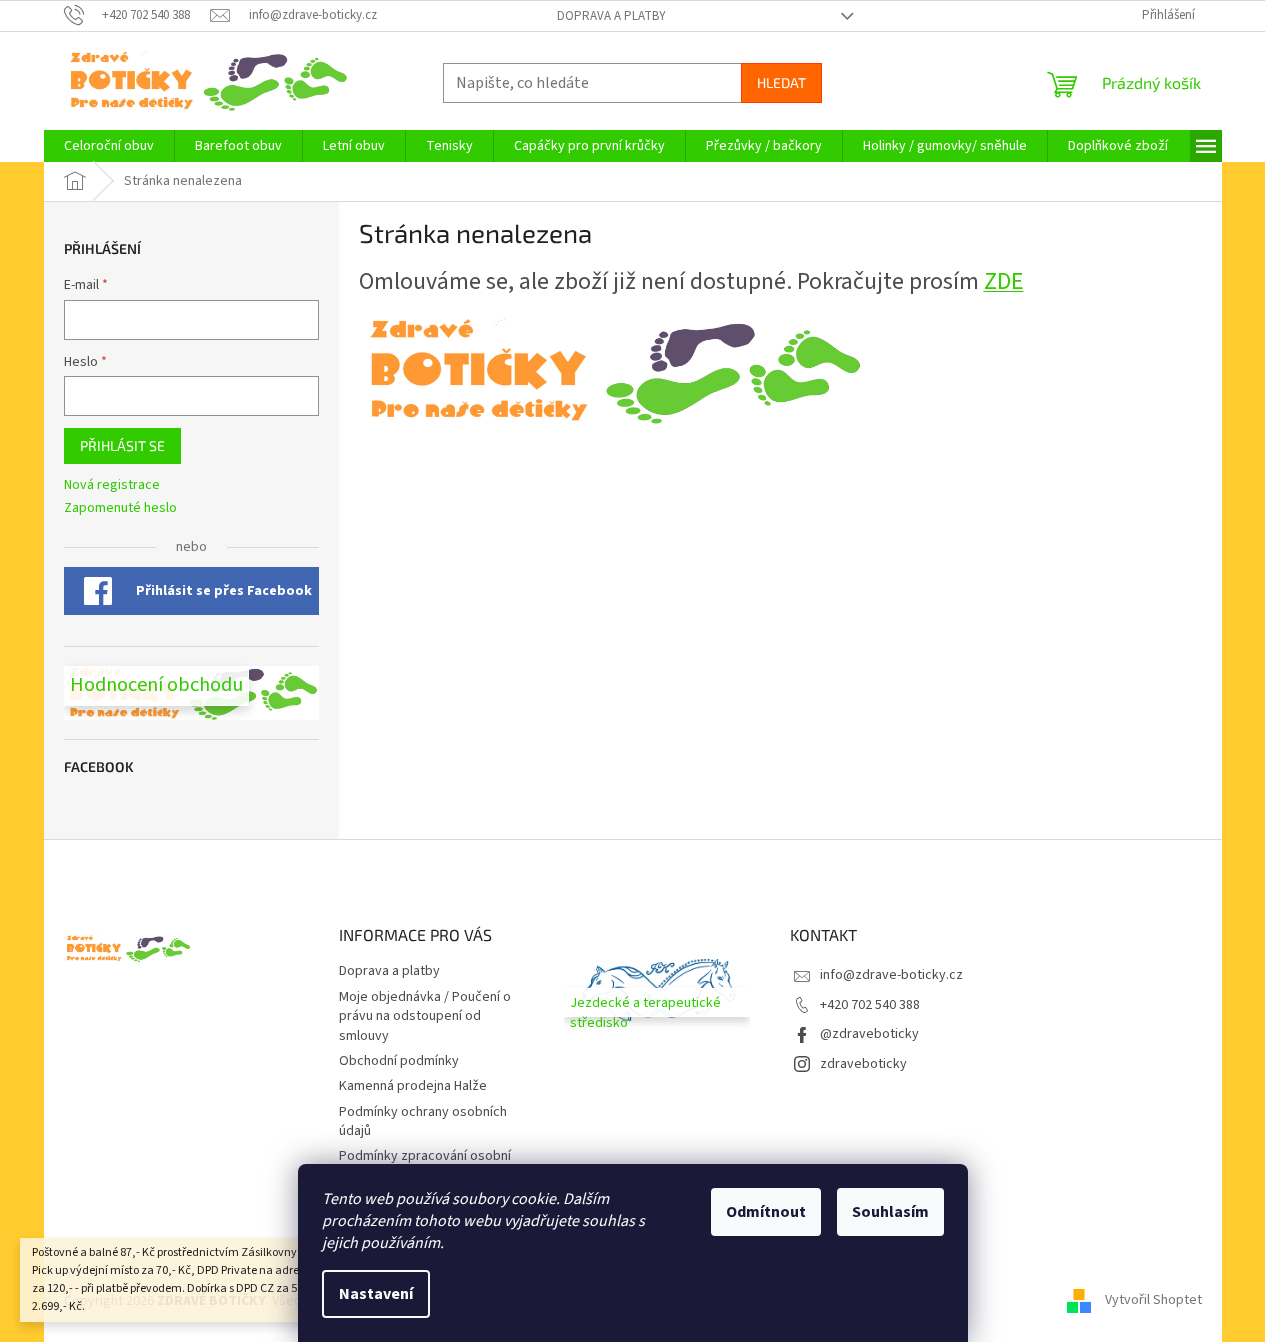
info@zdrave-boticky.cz (891, 975)
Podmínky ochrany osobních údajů (423, 1121)
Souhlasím (890, 1212)
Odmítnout (766, 1212)
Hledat (781, 82)
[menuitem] (109, 146)
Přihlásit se (122, 445)
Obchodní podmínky (399, 1061)
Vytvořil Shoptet (1153, 1301)
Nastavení (376, 1294)
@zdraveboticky (869, 1034)
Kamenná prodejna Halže (413, 1086)
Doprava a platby (611, 16)
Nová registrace (112, 485)
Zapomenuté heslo (120, 508)
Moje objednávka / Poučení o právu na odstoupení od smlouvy (425, 1016)
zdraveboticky (863, 1064)
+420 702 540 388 (870, 1005)
